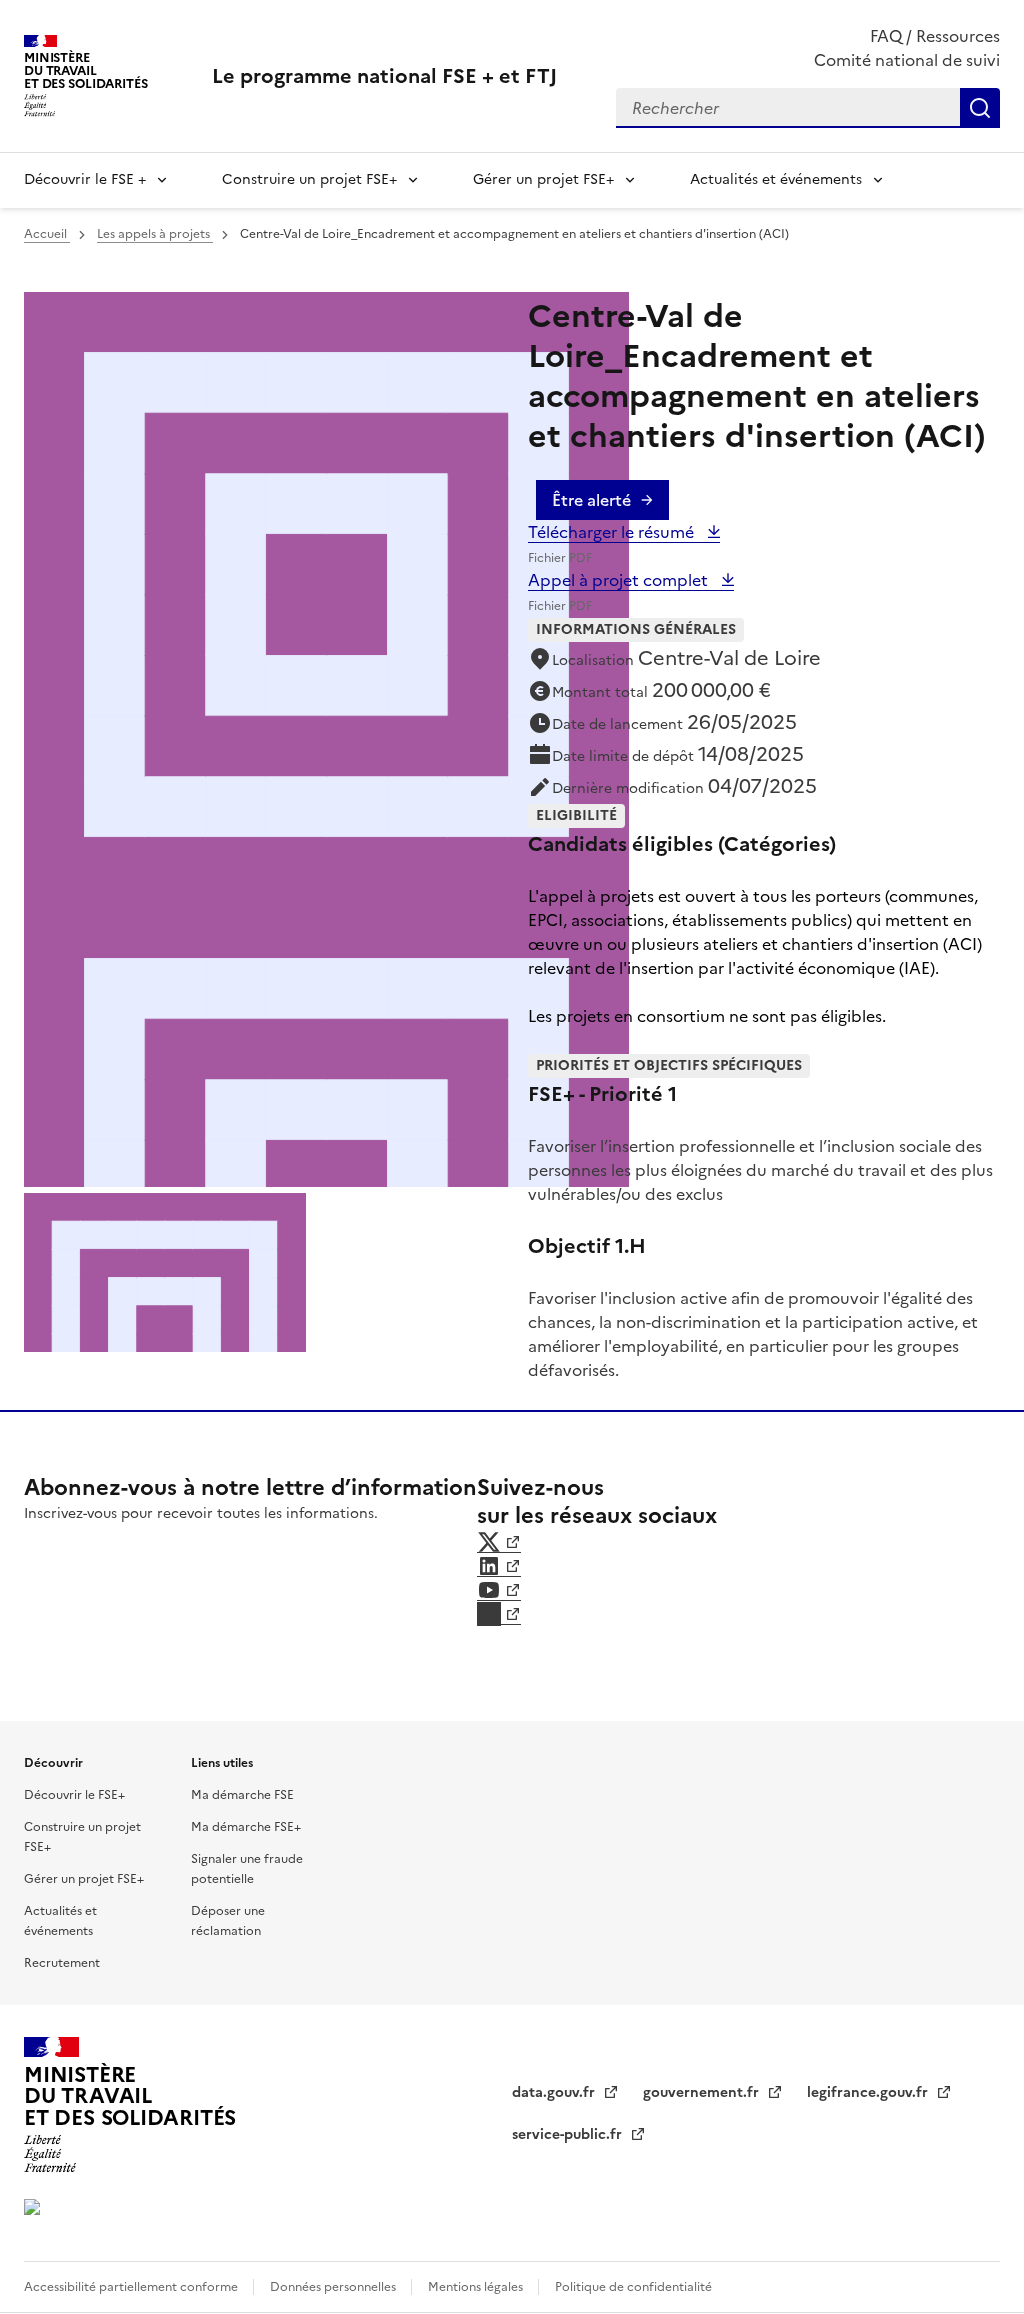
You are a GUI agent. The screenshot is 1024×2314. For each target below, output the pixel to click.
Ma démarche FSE (242, 1795)
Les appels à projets (155, 234)
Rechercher (980, 108)
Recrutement (62, 1963)
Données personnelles (334, 2287)
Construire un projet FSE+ (309, 179)
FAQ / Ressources (935, 36)
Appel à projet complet (620, 580)
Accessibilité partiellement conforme (132, 2287)
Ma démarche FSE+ (246, 1827)
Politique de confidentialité (633, 2287)
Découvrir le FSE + (85, 179)
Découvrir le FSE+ (74, 1795)
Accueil (47, 234)
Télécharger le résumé (613, 532)
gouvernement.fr (703, 2092)
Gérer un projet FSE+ (543, 179)
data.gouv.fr (555, 2092)
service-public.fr (569, 2134)
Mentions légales (477, 2287)
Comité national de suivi (907, 60)
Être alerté (591, 500)
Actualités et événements (776, 179)
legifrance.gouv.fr (869, 2092)
